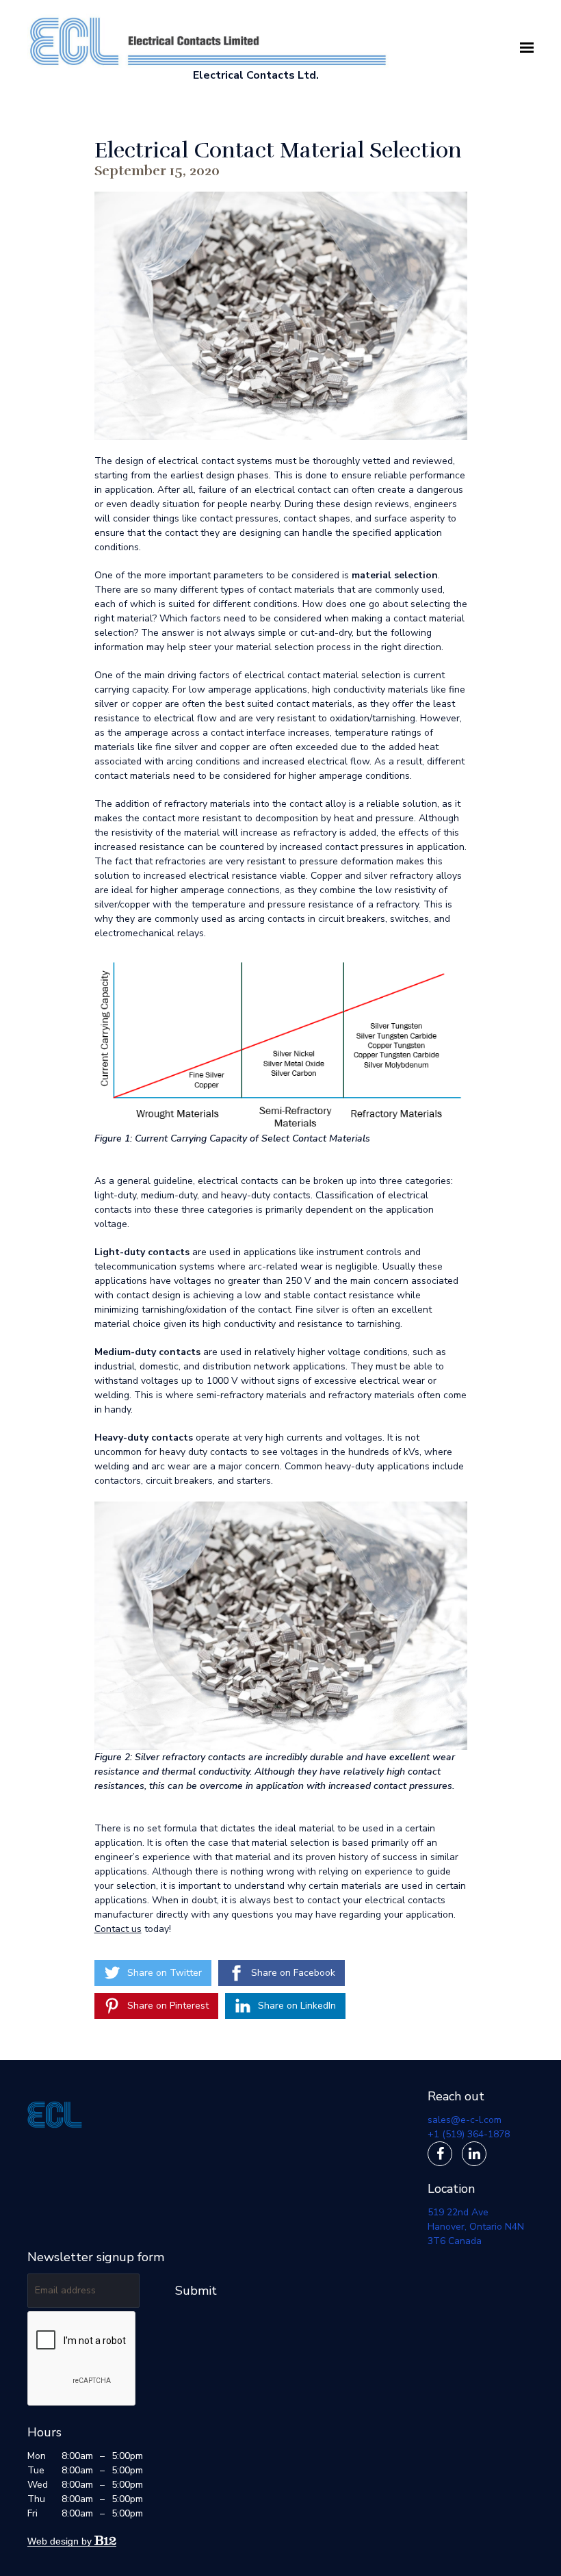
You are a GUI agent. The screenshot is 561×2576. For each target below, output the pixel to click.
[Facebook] (440, 2154)
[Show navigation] (523, 48)
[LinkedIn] (474, 2154)
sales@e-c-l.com (465, 2120)
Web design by (61, 2541)
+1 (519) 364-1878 (469, 2134)
